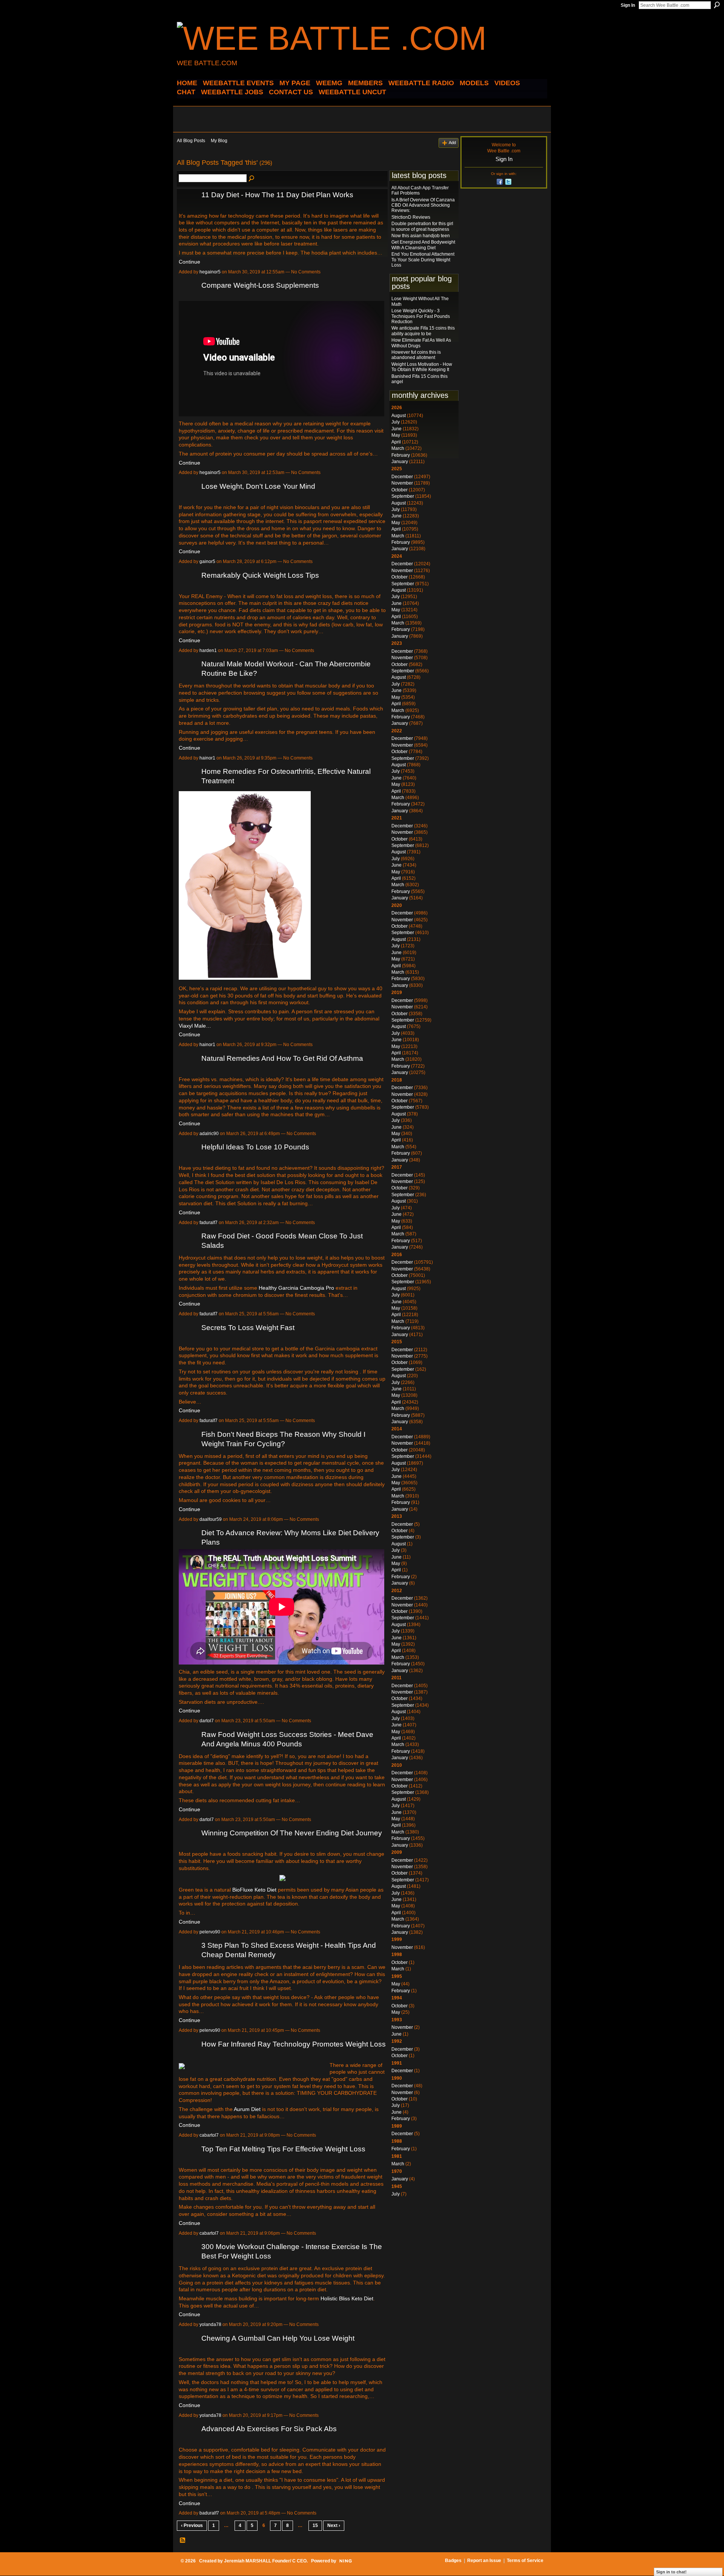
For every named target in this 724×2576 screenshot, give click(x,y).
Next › (334, 2525)
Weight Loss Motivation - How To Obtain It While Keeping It (422, 367)
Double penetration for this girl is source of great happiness (422, 226)
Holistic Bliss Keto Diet (347, 2298)
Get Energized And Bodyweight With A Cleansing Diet (423, 245)
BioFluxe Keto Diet (254, 1890)
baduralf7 (209, 2513)
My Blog (219, 141)
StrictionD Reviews (411, 217)
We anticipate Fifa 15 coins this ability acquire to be (423, 331)
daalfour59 (211, 1519)
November (402, 483)
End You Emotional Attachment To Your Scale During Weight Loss (423, 260)
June (397, 429)
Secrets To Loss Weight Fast (248, 1328)
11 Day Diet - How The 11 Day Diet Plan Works (277, 195)
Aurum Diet (247, 2109)
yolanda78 (210, 2324)
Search (717, 5)
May (396, 435)
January (400, 462)
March (398, 448)
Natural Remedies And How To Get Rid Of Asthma (282, 1058)
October (400, 490)
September (403, 496)
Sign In (628, 5)
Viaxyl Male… (195, 1026)
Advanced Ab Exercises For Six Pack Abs (269, 2429)
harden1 (208, 651)
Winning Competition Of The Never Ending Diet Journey (292, 1833)
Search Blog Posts (252, 179)
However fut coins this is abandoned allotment (416, 355)
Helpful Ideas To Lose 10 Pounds (255, 1147)
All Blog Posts (191, 141)
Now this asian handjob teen (421, 236)
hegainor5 (210, 272)
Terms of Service (525, 2561)
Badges (453, 2561)
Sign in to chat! (671, 2572)
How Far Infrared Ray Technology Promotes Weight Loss (294, 2044)
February (401, 455)
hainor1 (207, 758)
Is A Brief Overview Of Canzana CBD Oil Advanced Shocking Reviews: (423, 205)
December (402, 477)
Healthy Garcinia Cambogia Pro (296, 1288)
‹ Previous (192, 2525)
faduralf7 (209, 1223)
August (399, 416)
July (396, 422)
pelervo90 (210, 1932)
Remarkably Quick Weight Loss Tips (260, 575)
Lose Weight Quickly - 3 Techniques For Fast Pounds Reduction (421, 316)
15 (315, 2525)
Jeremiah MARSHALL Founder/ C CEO (265, 2561)
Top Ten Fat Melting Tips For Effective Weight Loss (283, 2149)
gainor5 (207, 562)
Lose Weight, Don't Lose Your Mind (258, 486)
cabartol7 (209, 2135)
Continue (189, 262)
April (396, 442)
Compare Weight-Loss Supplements (260, 285)
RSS (183, 2541)
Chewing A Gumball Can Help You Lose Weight (278, 2338)
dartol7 (207, 1721)
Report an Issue (484, 2561)
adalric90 (209, 1134)
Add (452, 143)
